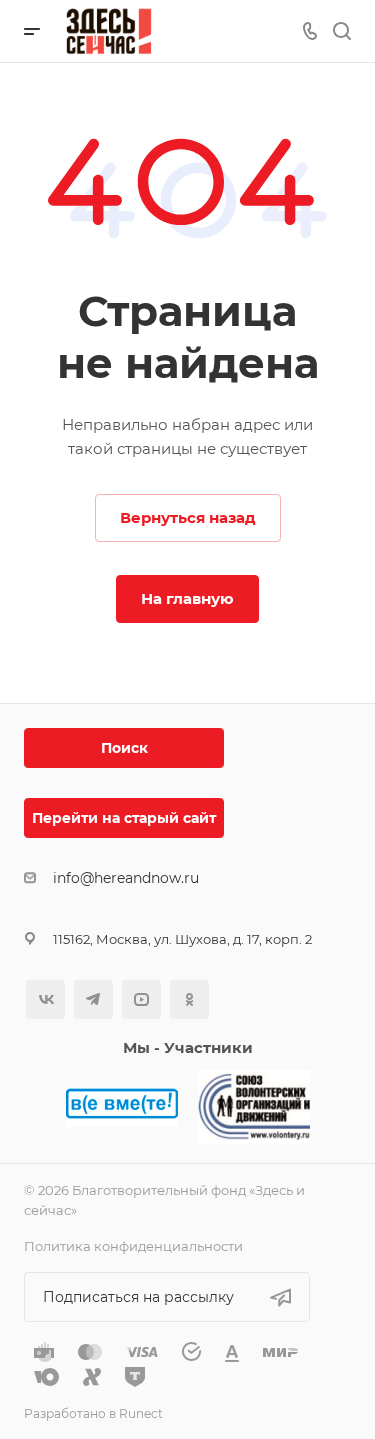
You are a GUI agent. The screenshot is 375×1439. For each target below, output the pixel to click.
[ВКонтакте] (45, 999)
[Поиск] (341, 31)
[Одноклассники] (189, 999)
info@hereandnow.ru (126, 878)
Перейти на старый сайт (124, 818)
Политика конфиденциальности (133, 1246)
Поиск (124, 748)
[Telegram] (93, 999)
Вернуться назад (188, 517)
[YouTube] (141, 999)
